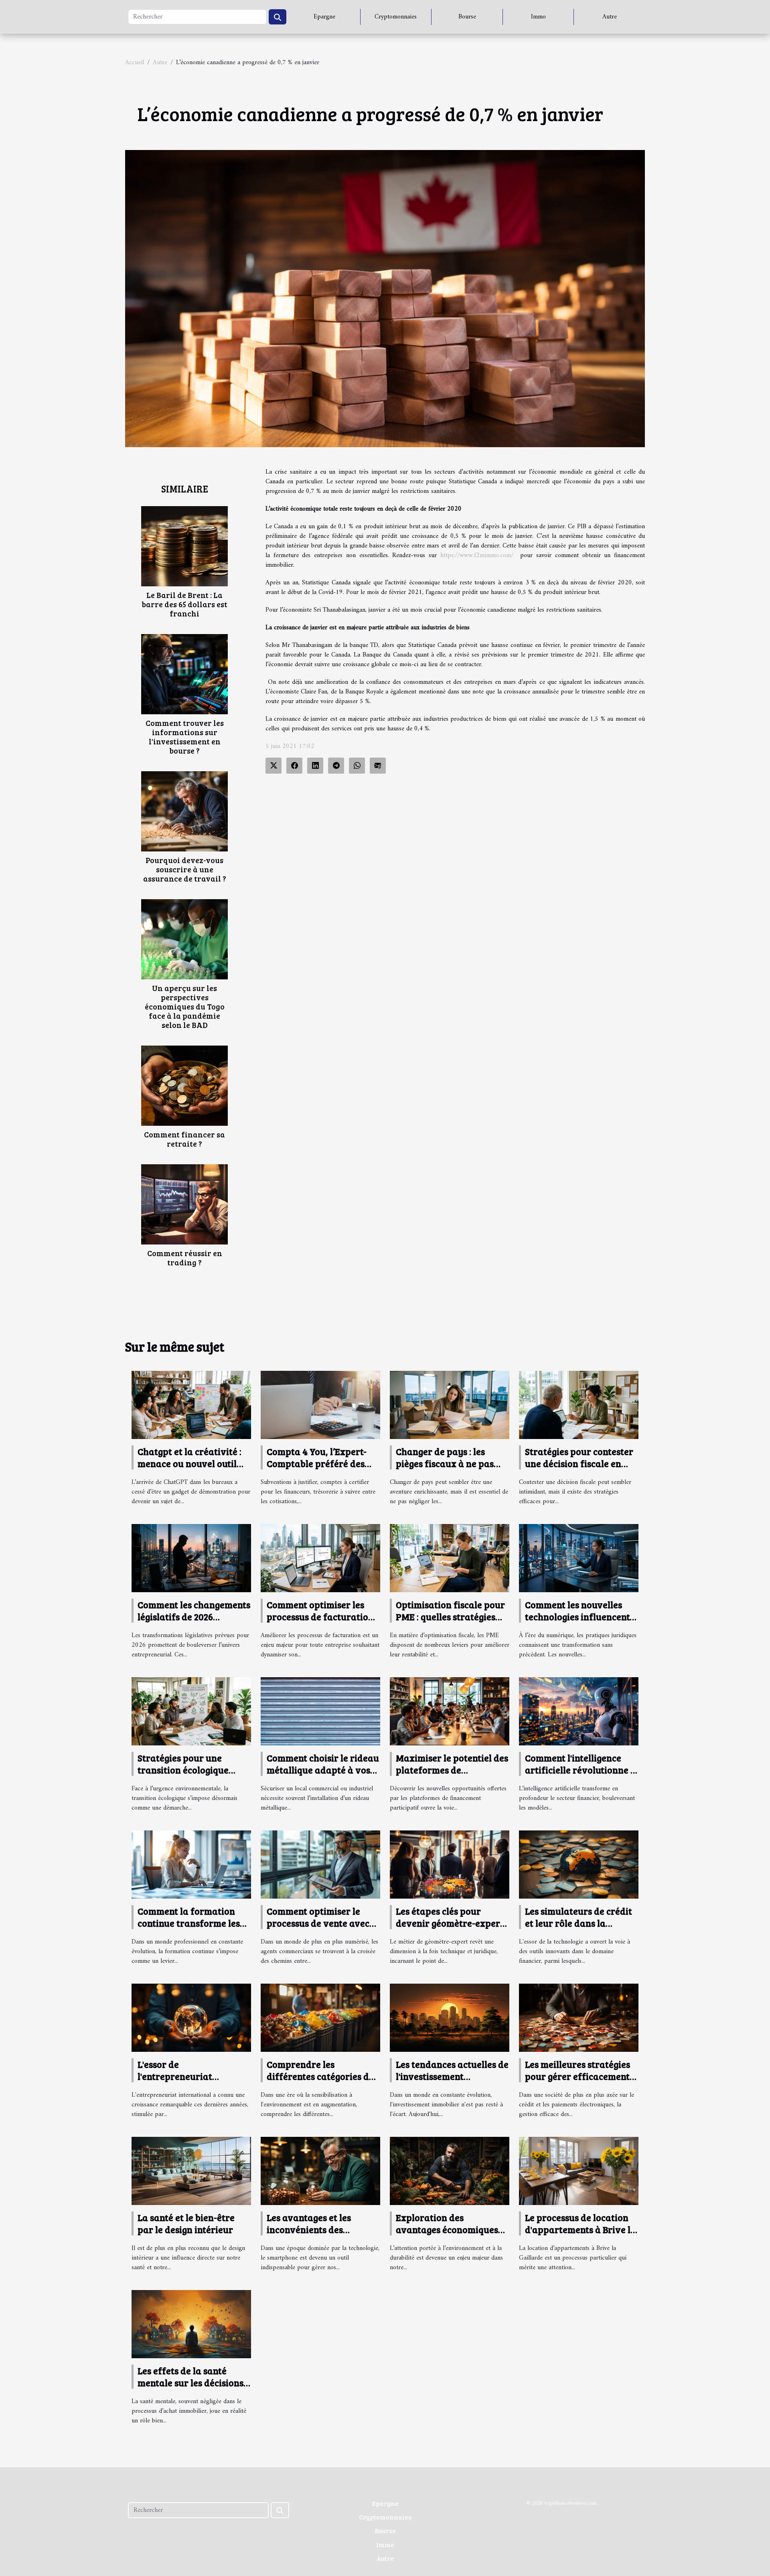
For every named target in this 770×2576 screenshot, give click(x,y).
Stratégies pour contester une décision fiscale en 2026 (579, 1463)
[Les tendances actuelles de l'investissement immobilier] (450, 2018)
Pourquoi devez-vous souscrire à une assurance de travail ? (185, 869)
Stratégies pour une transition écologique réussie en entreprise (183, 1770)
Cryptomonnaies (396, 17)
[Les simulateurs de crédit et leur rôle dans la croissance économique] (579, 1864)
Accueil (135, 63)
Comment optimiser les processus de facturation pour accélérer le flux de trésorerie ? (320, 1622)
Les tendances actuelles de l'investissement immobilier (452, 2076)
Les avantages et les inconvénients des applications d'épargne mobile (316, 2235)
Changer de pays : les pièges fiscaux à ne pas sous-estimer (445, 1463)
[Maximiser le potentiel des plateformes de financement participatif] (450, 1711)
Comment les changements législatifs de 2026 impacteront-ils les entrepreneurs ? (194, 1622)
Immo (538, 17)
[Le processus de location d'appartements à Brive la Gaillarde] (579, 2171)
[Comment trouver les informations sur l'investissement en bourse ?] (184, 674)
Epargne (324, 17)
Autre (610, 17)
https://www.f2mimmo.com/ (477, 555)
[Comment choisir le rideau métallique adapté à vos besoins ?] (320, 1711)
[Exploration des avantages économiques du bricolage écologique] (450, 2171)
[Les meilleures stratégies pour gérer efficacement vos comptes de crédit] (579, 2018)
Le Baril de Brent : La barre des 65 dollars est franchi (184, 604)
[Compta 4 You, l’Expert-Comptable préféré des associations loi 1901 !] (320, 1405)
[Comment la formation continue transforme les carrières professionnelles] (191, 1865)
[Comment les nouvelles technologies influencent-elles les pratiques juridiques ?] (579, 1558)
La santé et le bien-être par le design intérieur (186, 2223)
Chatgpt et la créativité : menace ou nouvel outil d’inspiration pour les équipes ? (189, 1469)
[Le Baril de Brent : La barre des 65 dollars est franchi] (184, 546)
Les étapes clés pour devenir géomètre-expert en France (450, 1923)
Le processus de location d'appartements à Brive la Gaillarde (581, 2229)
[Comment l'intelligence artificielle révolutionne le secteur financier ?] (579, 1711)
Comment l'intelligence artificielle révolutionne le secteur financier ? (582, 1770)
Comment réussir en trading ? (185, 1258)
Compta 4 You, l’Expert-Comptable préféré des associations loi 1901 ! (317, 1463)
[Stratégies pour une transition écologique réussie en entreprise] (191, 1711)
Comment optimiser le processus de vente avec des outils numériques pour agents (318, 1929)
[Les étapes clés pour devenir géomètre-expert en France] (450, 1864)
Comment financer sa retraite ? (184, 1139)
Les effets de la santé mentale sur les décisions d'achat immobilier (190, 2382)
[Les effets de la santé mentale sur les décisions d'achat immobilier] (191, 2324)
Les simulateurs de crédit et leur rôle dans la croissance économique (579, 1923)
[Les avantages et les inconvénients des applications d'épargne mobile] (320, 2171)
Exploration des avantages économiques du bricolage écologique (447, 2229)
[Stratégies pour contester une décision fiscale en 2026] (579, 1405)
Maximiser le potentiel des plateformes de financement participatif (452, 1770)
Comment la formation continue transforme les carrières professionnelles (194, 1923)
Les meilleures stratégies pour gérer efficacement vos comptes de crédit (577, 2076)
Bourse (467, 17)
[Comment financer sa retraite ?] (184, 1086)
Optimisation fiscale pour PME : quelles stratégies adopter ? (450, 1616)
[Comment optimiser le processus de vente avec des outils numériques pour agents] (320, 1865)
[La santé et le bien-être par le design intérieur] (191, 2171)
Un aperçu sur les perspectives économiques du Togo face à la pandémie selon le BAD (185, 1006)
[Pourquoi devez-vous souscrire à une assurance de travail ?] (184, 811)
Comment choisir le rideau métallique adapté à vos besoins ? (323, 1770)
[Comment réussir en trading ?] (184, 1204)
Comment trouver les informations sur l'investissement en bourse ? (185, 737)
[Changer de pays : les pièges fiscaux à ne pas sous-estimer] (450, 1405)
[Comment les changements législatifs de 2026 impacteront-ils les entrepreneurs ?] (191, 1558)
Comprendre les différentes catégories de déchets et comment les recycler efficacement (320, 2082)
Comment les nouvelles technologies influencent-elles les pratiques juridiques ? (579, 1622)
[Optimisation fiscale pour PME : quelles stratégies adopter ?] (450, 1558)
